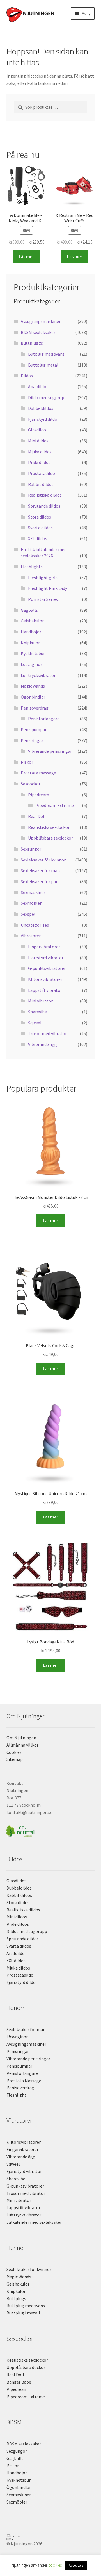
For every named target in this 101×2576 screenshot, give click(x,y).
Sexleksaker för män (40, 870)
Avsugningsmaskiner (41, 321)
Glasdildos (16, 1881)
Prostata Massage (24, 2081)
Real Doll (37, 816)
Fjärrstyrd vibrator (46, 958)
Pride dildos (39, 462)
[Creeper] (51, 2539)
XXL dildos (38, 538)
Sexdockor (31, 784)
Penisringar (32, 740)
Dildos (27, 376)
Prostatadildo (42, 473)
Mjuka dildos (40, 452)
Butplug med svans (46, 354)
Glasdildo (37, 430)
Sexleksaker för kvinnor (43, 860)
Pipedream (39, 795)
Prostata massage (38, 773)
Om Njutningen (21, 1738)
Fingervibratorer (44, 947)
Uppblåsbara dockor (26, 2367)
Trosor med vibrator (47, 1033)
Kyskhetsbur (33, 653)
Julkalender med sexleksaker (34, 2222)
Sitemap (15, 1759)
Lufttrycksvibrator (38, 675)
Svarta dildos (40, 528)
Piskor (27, 762)
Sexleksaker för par (39, 881)
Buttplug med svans (26, 2306)
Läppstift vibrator (45, 990)
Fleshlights (32, 567)
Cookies (14, 1752)
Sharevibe (37, 1012)
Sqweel (35, 1023)
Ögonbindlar (33, 697)
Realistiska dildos (45, 495)
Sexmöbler (31, 903)
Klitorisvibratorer (45, 979)
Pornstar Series (43, 599)
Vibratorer (31, 936)
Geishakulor (32, 621)
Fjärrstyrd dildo (43, 419)
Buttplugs (16, 2298)
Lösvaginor (31, 664)
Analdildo (37, 386)
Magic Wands (19, 2277)
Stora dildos (40, 517)
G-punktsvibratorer (47, 968)
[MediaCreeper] (51, 2536)
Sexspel (28, 914)
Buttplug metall (44, 365)
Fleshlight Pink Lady (48, 588)
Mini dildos (38, 441)
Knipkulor (30, 643)
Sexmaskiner (33, 892)
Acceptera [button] (76, 2565)
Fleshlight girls (43, 578)
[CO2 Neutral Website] (51, 1830)
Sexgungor (31, 849)
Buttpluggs (32, 343)
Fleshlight (16, 2095)
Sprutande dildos (44, 506)
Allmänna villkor (22, 1745)
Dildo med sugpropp (47, 397)
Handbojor (31, 632)
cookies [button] (55, 2565)
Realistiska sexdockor (49, 827)
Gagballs (29, 610)
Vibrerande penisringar (50, 751)
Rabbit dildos (41, 484)
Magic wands (33, 686)
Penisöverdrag (35, 708)
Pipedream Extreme (55, 805)
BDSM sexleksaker (38, 332)
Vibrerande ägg (43, 1044)
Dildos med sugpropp (27, 1931)
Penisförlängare (44, 719)
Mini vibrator (40, 1001)
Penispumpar (34, 729)
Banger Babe (19, 2382)
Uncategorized (35, 925)
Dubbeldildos (41, 408)
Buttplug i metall (23, 2313)
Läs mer (26, 256)
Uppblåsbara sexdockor (50, 838)
